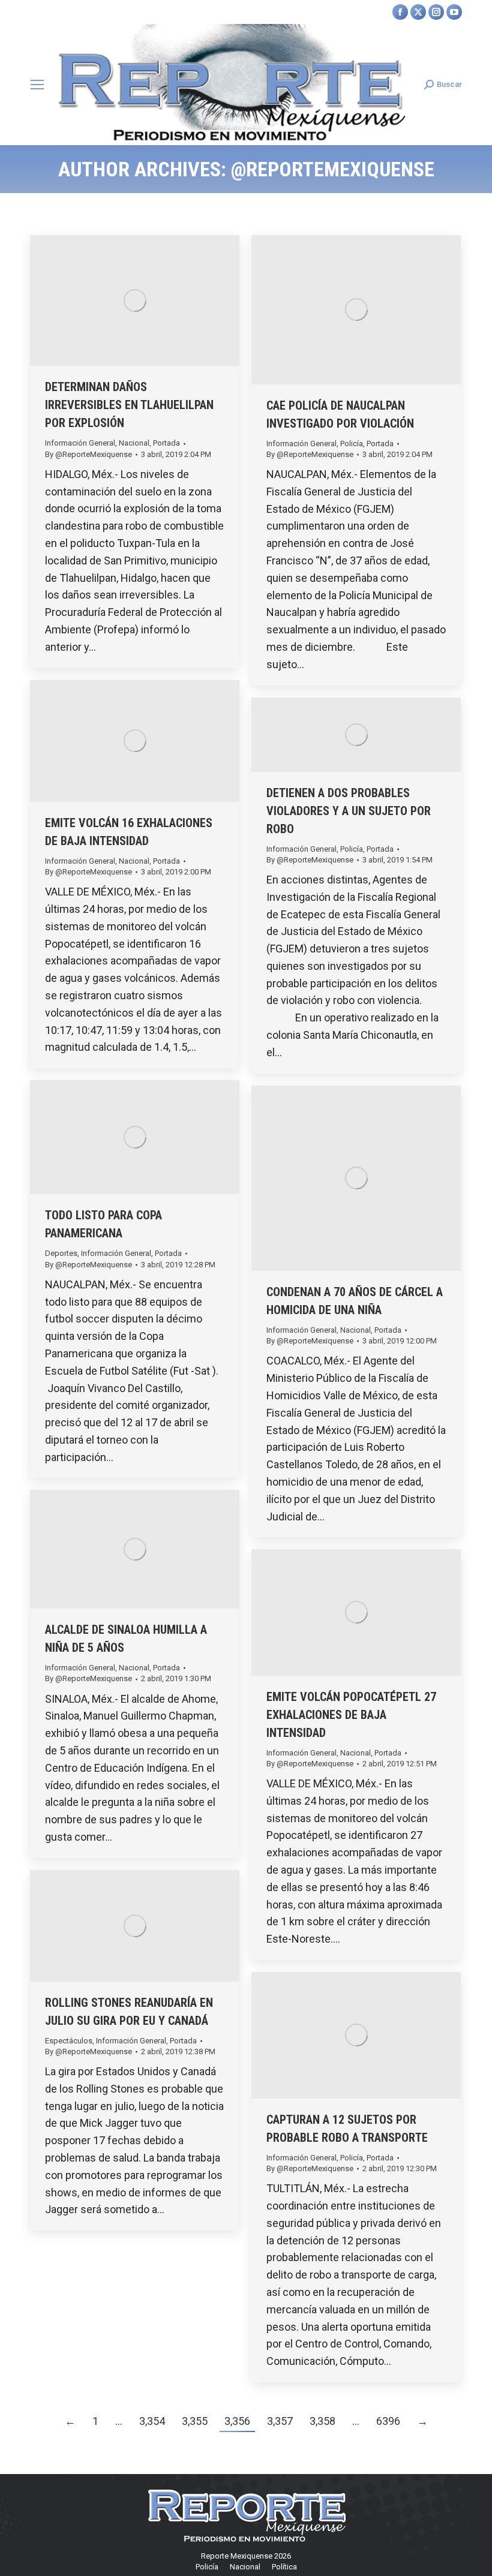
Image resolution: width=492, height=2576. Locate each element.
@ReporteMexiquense (333, 169)
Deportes (61, 1253)
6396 (388, 2421)
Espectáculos (69, 2041)
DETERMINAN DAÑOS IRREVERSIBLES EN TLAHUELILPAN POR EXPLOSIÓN (129, 405)
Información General (80, 443)
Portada (166, 443)
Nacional (134, 443)
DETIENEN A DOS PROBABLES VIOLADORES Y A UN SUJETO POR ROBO (349, 811)
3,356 (237, 2421)
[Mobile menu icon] (37, 85)
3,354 (152, 2421)
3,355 (195, 2421)
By (88, 454)
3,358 (322, 2421)
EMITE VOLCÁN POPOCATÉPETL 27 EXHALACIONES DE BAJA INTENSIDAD (351, 1715)
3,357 (280, 2421)
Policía (352, 444)
